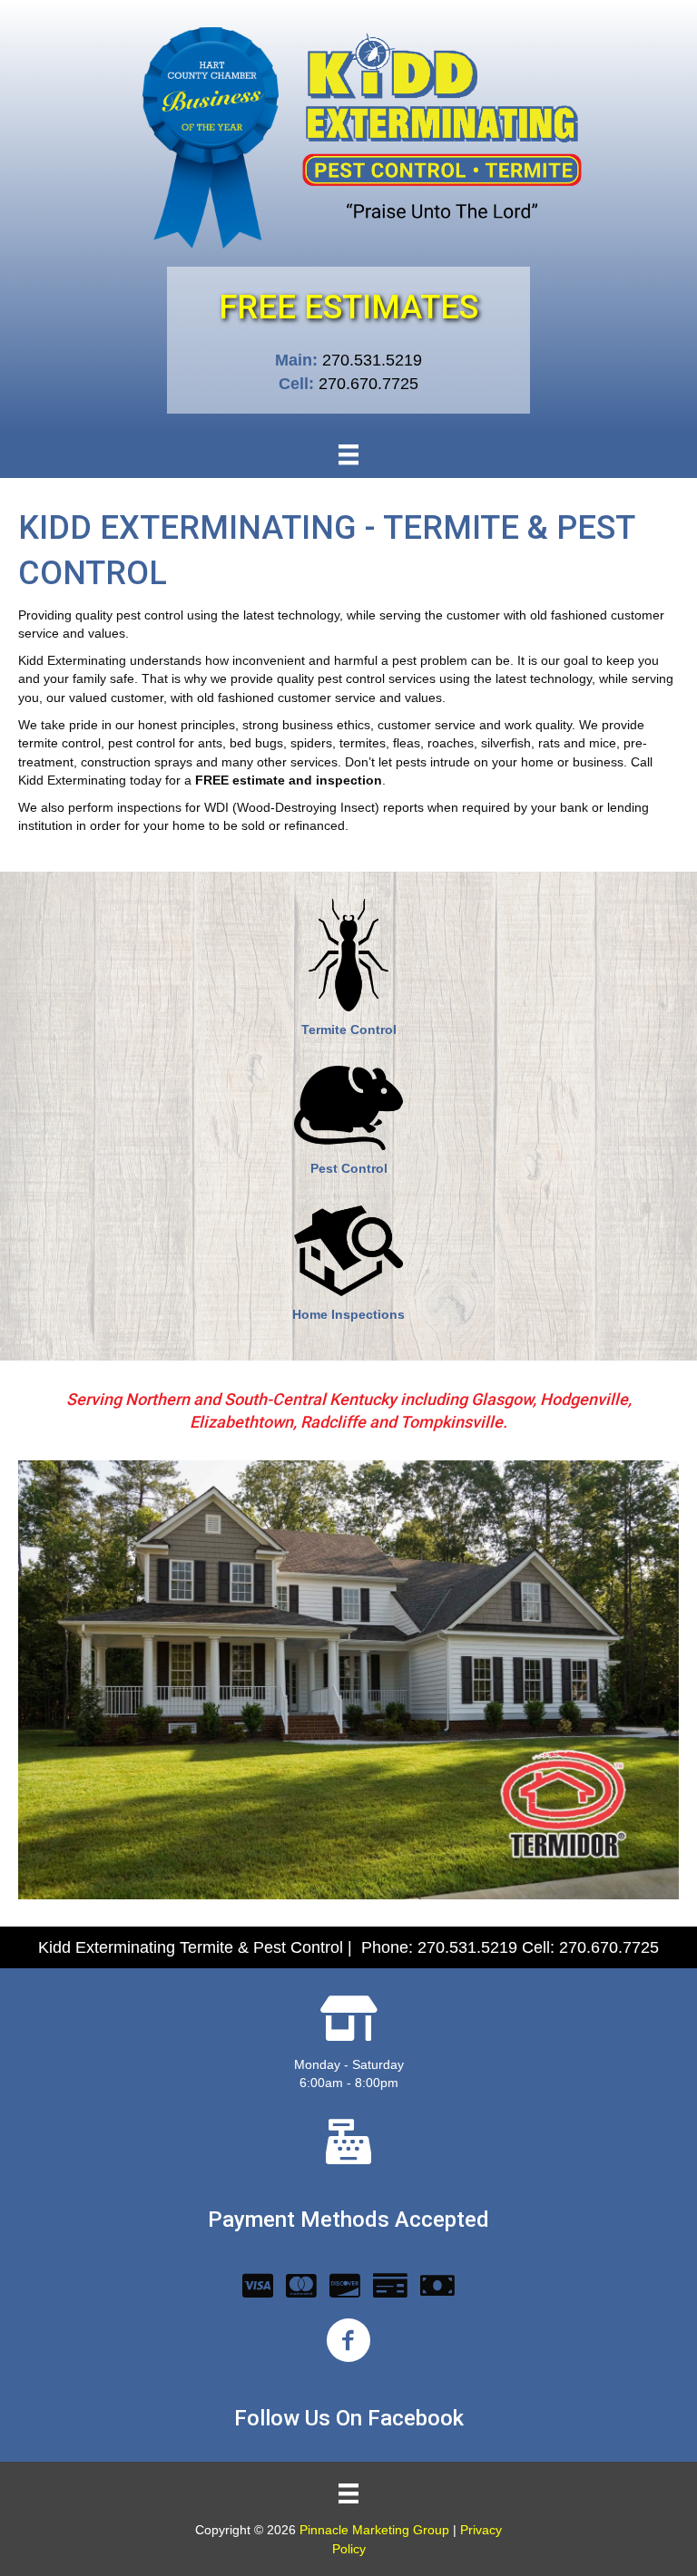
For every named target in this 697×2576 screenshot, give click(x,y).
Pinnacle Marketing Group (374, 2530)
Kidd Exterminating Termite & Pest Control (191, 1947)
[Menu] (348, 454)
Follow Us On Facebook (349, 2418)
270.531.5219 (372, 360)
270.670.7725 (368, 384)
